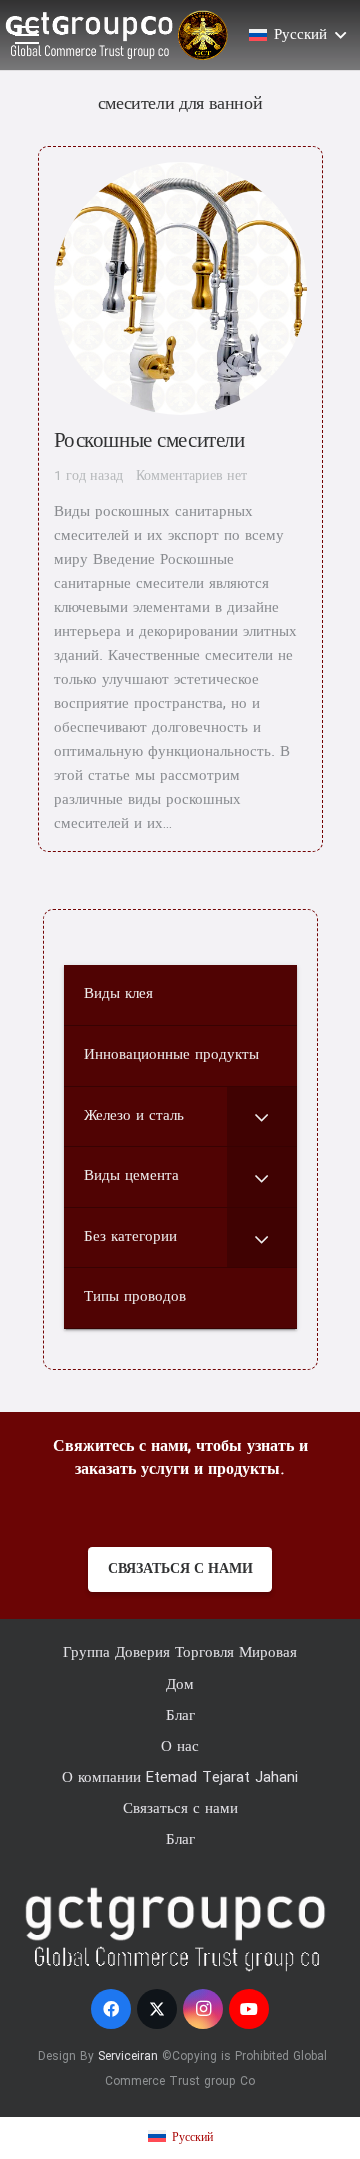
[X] (157, 2009)
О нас (180, 1747)
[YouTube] (249, 2009)
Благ (180, 1716)
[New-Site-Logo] (113, 35)
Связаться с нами (180, 1809)
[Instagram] (203, 2009)
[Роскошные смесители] (180, 499)
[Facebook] (111, 2009)
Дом (180, 1685)
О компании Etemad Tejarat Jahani (180, 1778)
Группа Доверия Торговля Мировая (180, 1653)
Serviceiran (128, 2056)
